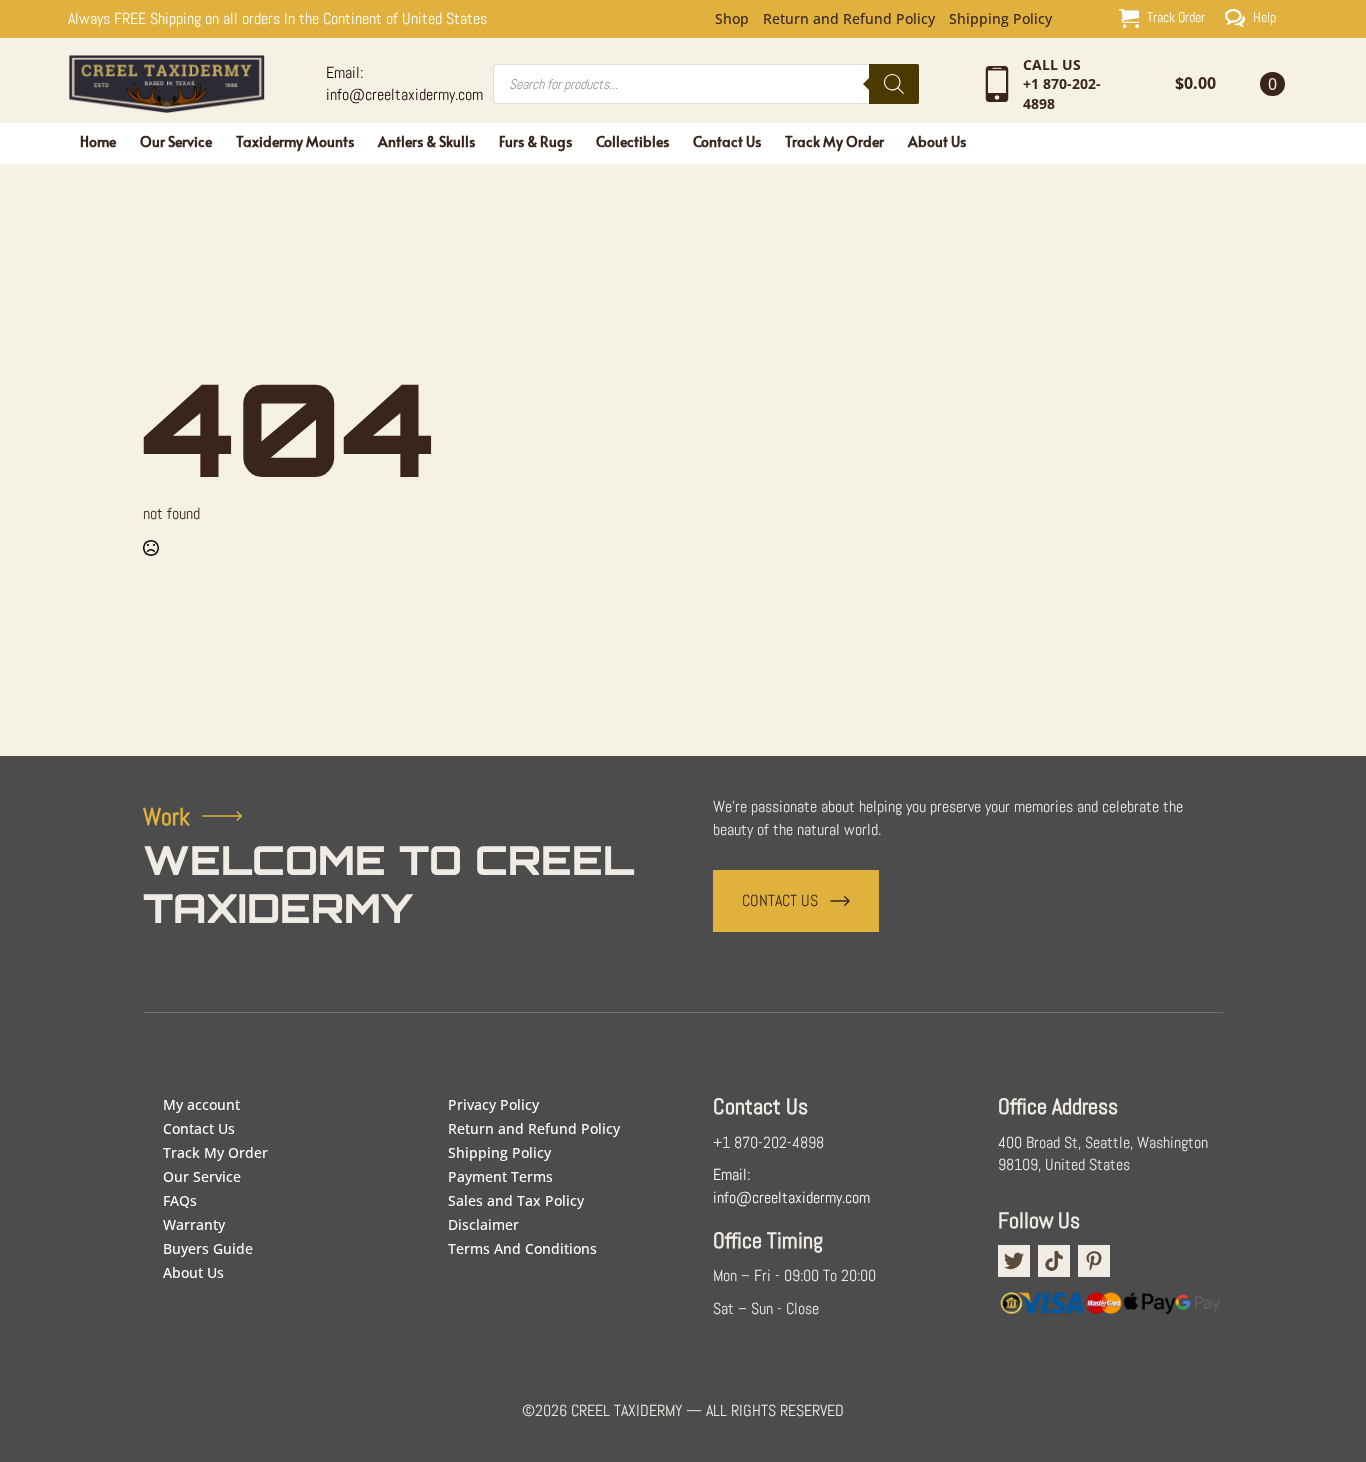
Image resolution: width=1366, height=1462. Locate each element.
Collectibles (632, 141)
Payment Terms (500, 1176)
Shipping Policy (1000, 19)
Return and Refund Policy (849, 19)
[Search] (894, 84)
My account (201, 1104)
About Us (937, 141)
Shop (732, 19)
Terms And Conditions (522, 1248)
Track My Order (834, 141)
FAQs (180, 1200)
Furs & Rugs (535, 141)
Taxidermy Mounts (295, 141)
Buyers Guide (208, 1248)
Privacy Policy (493, 1104)
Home (98, 141)
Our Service (176, 141)
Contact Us (727, 141)
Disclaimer (483, 1224)
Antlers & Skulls (426, 141)
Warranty (194, 1224)
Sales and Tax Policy (516, 1200)
